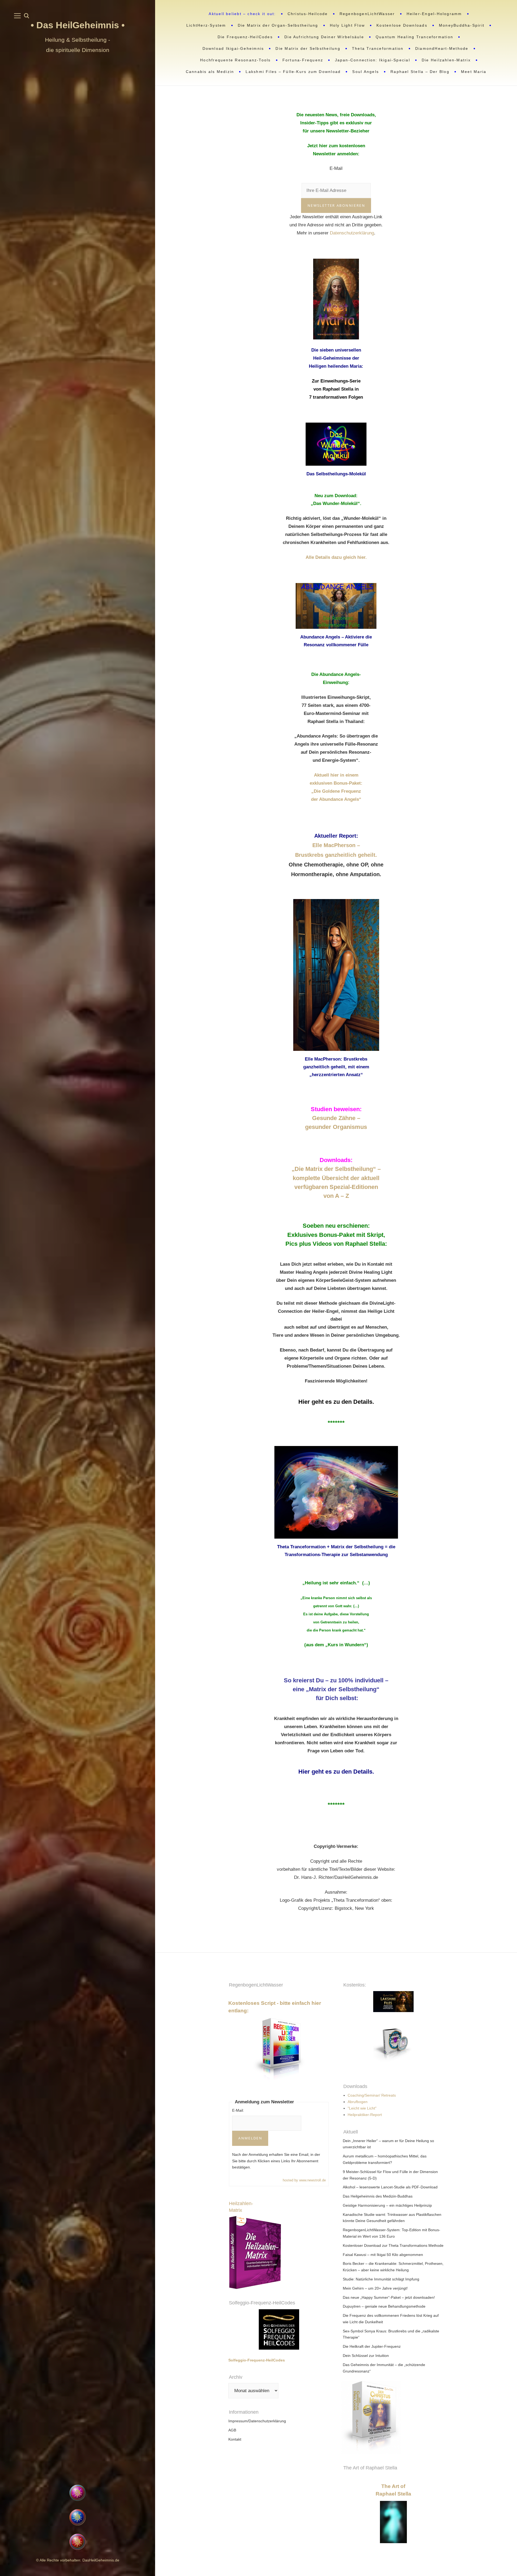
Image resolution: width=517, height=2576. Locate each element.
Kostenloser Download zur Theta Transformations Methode (393, 2245)
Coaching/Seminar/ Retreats (372, 2095)
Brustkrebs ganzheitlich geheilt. (336, 855)
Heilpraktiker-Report (365, 2115)
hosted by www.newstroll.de (304, 2180)
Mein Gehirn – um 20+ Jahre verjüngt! (375, 2288)
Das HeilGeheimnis (79, 25)
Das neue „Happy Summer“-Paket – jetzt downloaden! (389, 2297)
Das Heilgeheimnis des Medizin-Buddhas (378, 2196)
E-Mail (336, 168)
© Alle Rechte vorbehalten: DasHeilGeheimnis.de (78, 2560)
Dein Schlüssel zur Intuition (366, 2356)
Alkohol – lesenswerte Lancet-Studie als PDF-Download (390, 2187)
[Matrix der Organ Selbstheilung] (444, 2417)
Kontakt (235, 2439)
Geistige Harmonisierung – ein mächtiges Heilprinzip (387, 2205)
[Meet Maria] (78, 2451)
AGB (232, 2430)
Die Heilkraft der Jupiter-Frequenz (372, 2346)
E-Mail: (238, 2110)
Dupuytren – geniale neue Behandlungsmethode (384, 2306)
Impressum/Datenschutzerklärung (257, 2421)
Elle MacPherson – (336, 845)
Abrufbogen (358, 2102)
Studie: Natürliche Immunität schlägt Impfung (381, 2279)
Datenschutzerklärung (352, 233)
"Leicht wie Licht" (362, 2108)
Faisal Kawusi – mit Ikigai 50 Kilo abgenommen (383, 2255)
